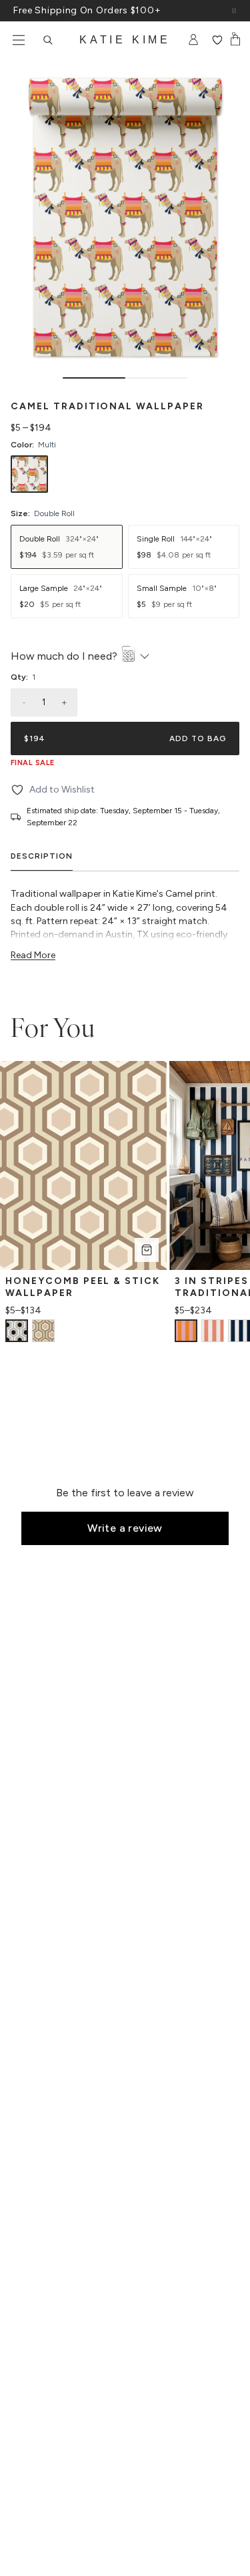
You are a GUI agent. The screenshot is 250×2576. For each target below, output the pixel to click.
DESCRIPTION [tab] (42, 856)
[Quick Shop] (147, 1250)
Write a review (125, 1528)
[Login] (194, 40)
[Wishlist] (217, 40)
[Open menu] (19, 40)
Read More (33, 955)
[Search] (48, 40)
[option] (29, 474)
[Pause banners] (234, 11)
